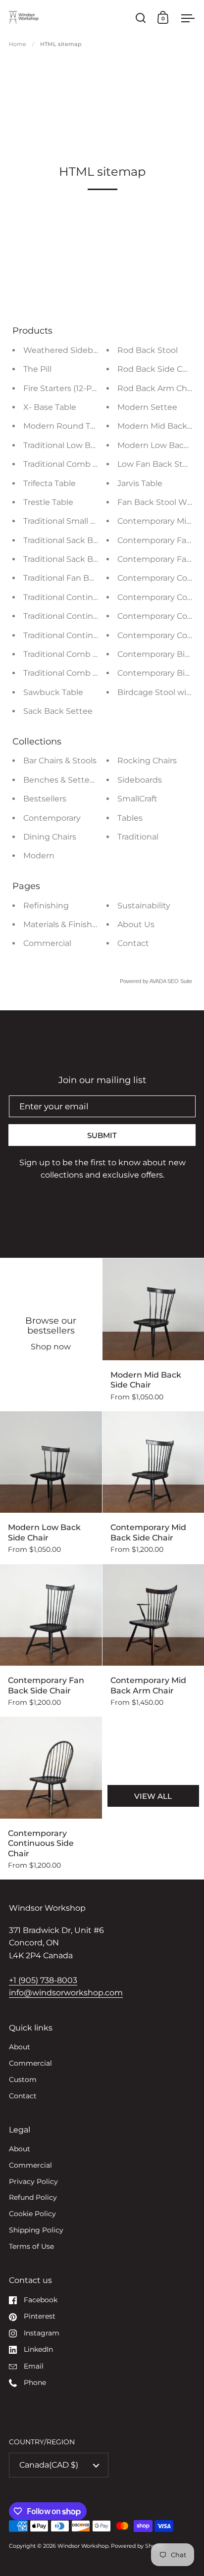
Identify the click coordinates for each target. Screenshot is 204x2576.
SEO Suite (180, 981)
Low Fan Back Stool (156, 464)
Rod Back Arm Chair (157, 388)
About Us (136, 924)
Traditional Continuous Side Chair (89, 616)
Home (18, 44)
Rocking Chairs (147, 761)
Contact (133, 943)
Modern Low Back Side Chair (51, 1487)
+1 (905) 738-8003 (43, 1980)
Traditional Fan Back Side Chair (84, 578)
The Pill (37, 369)
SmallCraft (137, 799)
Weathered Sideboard (67, 350)
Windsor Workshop (83, 2546)
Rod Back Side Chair (157, 369)
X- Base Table (50, 407)
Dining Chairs (50, 837)
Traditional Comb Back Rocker (83, 673)
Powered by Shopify (138, 2546)
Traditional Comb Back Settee (82, 654)
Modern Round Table (65, 426)
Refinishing (46, 906)
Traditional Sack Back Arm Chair (86, 559)
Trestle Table (48, 502)
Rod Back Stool (148, 350)
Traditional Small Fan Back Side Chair (96, 521)
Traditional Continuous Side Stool (89, 597)
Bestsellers (45, 799)
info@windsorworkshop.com (66, 1993)
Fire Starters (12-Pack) (66, 388)
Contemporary (52, 818)
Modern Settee (147, 407)
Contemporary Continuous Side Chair (51, 1798)
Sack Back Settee (58, 711)
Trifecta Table (50, 483)
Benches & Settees (61, 780)
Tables (130, 818)
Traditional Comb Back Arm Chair (88, 464)
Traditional (138, 837)
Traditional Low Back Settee (78, 445)
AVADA (158, 981)
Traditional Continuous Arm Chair (89, 635)
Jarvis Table (140, 483)
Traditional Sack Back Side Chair (86, 540)
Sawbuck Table (53, 692)
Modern (39, 856)
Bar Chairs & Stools (60, 761)
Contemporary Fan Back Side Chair (51, 1640)
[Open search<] (141, 18)
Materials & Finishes (62, 924)
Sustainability (144, 906)
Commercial (47, 943)
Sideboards (140, 780)
